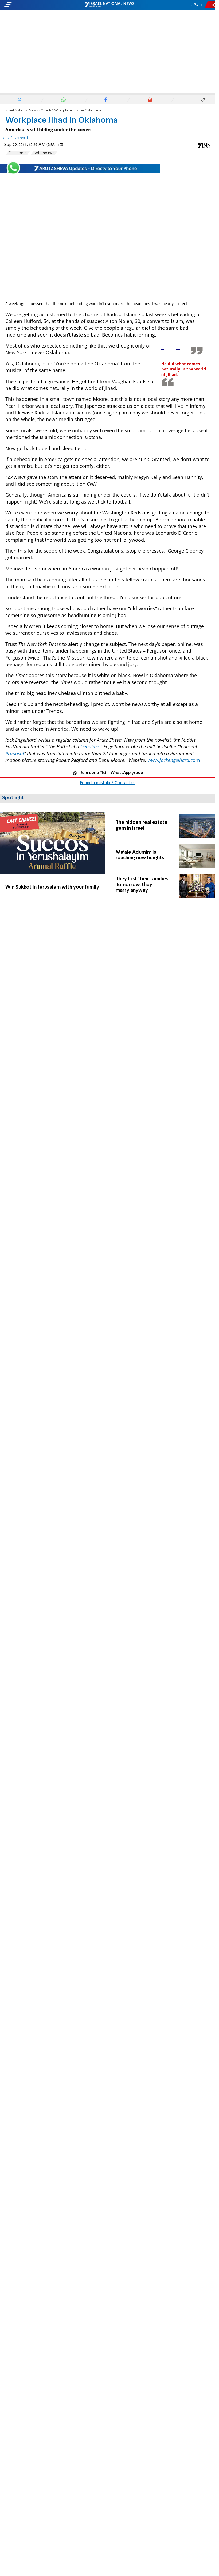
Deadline (90, 746)
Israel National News (22, 111)
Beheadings (44, 153)
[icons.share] (211, 5)
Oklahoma (18, 153)
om (174, 760)
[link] (52, 856)
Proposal (15, 753)
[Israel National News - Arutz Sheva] (109, 5)
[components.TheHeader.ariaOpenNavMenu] (35, 5)
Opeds (46, 111)
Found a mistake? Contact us (108, 783)
